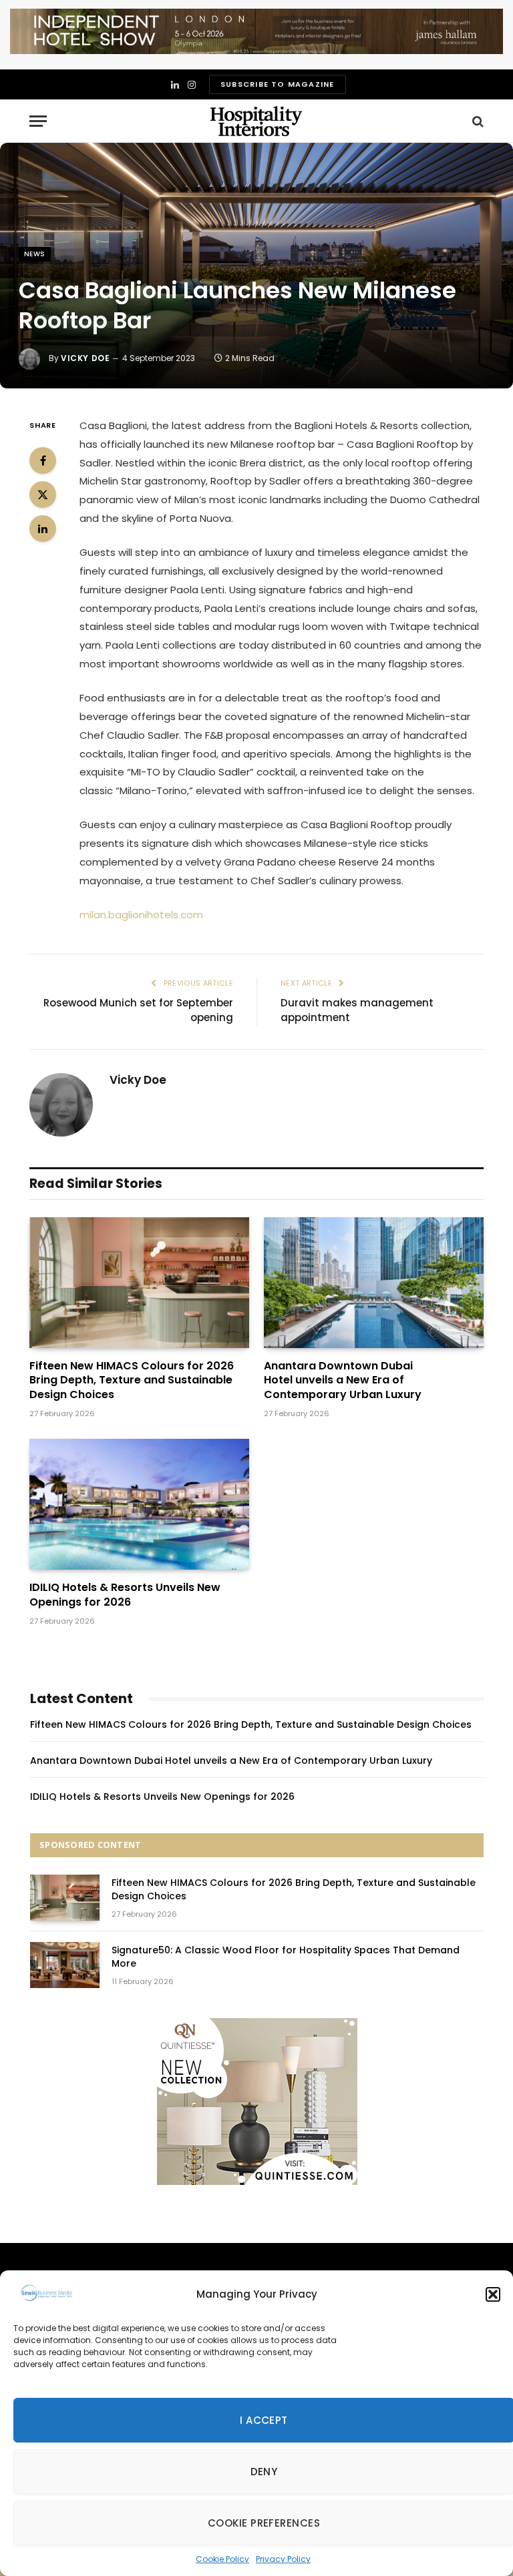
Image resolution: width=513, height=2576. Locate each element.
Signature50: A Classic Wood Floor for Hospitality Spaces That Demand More (286, 1957)
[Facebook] (43, 460)
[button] (493, 2294)
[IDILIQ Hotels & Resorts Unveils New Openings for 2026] (139, 1504)
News (35, 254)
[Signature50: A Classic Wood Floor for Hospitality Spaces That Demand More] (65, 1965)
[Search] (477, 121)
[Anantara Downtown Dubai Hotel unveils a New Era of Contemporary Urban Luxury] (374, 1283)
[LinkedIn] (43, 529)
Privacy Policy (283, 2559)
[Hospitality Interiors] (256, 121)
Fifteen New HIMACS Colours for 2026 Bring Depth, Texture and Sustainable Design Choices (132, 1380)
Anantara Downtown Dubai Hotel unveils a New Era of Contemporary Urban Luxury (343, 1380)
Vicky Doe (85, 358)
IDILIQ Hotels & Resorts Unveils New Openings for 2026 (125, 1595)
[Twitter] (43, 495)
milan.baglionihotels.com (141, 915)
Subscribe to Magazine (277, 84)
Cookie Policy (222, 2559)
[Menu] (38, 121)
